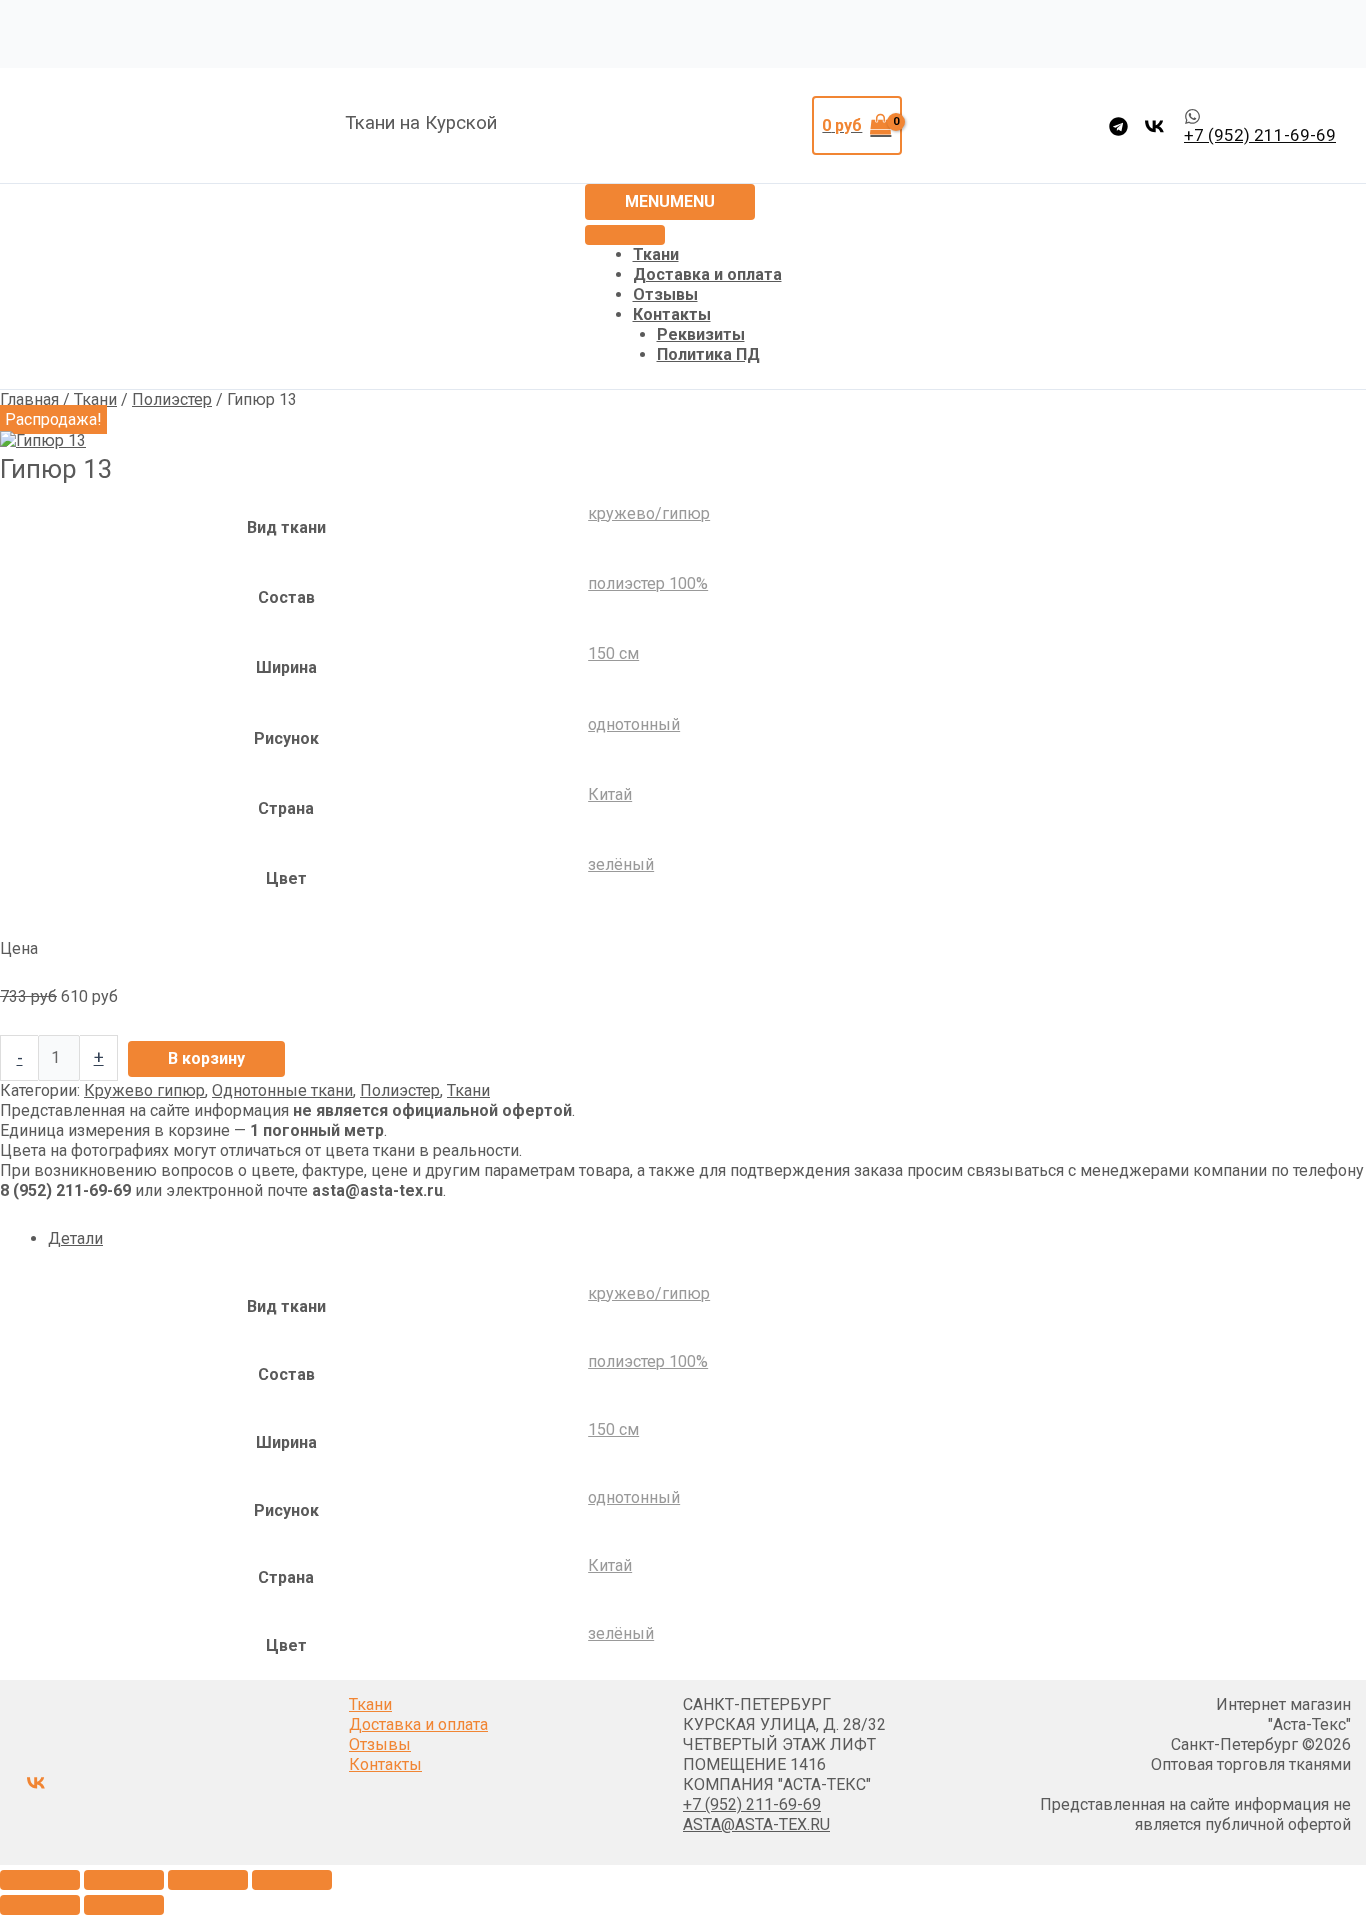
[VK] (1154, 126)
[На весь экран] (124, 1880)
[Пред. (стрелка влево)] (40, 1905)
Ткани (656, 254)
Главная (29, 399)
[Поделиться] (208, 1880)
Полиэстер (172, 399)
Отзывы (665, 294)
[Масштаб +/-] (40, 1880)
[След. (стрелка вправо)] (124, 1905)
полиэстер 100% (648, 583)
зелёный (621, 864)
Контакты (672, 314)
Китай (610, 794)
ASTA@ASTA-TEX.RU (756, 1824)
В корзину (206, 1058)
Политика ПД (708, 354)
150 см (613, 653)
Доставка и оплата (707, 274)
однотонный (634, 724)
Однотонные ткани (282, 1090)
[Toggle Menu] (625, 235)
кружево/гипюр (649, 513)
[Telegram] (1118, 126)
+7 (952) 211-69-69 (752, 1804)
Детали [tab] (75, 1238)
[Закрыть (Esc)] (292, 1880)
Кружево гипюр (144, 1090)
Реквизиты (701, 334)
